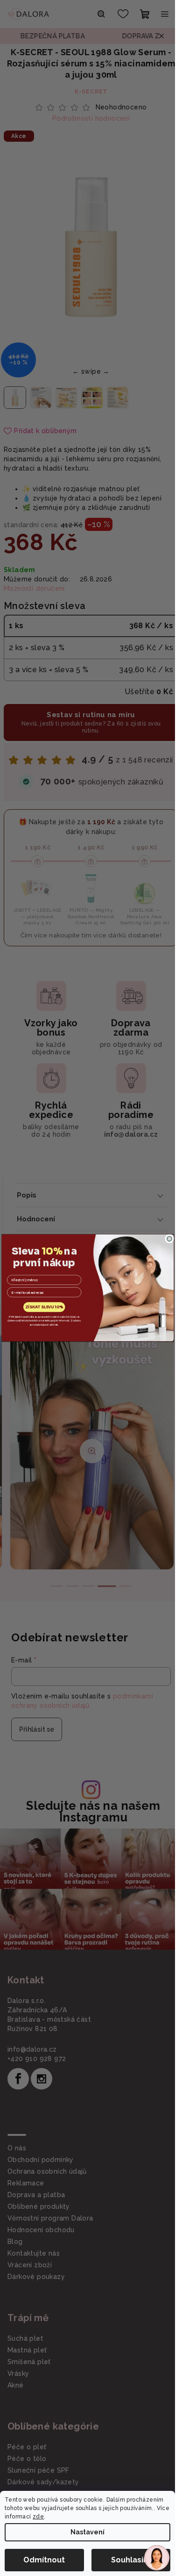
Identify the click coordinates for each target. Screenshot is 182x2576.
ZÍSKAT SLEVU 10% (44, 1307)
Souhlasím (131, 2560)
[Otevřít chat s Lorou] (157, 2558)
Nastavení (87, 2532)
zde (38, 2517)
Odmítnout (44, 2560)
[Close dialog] (169, 1239)
